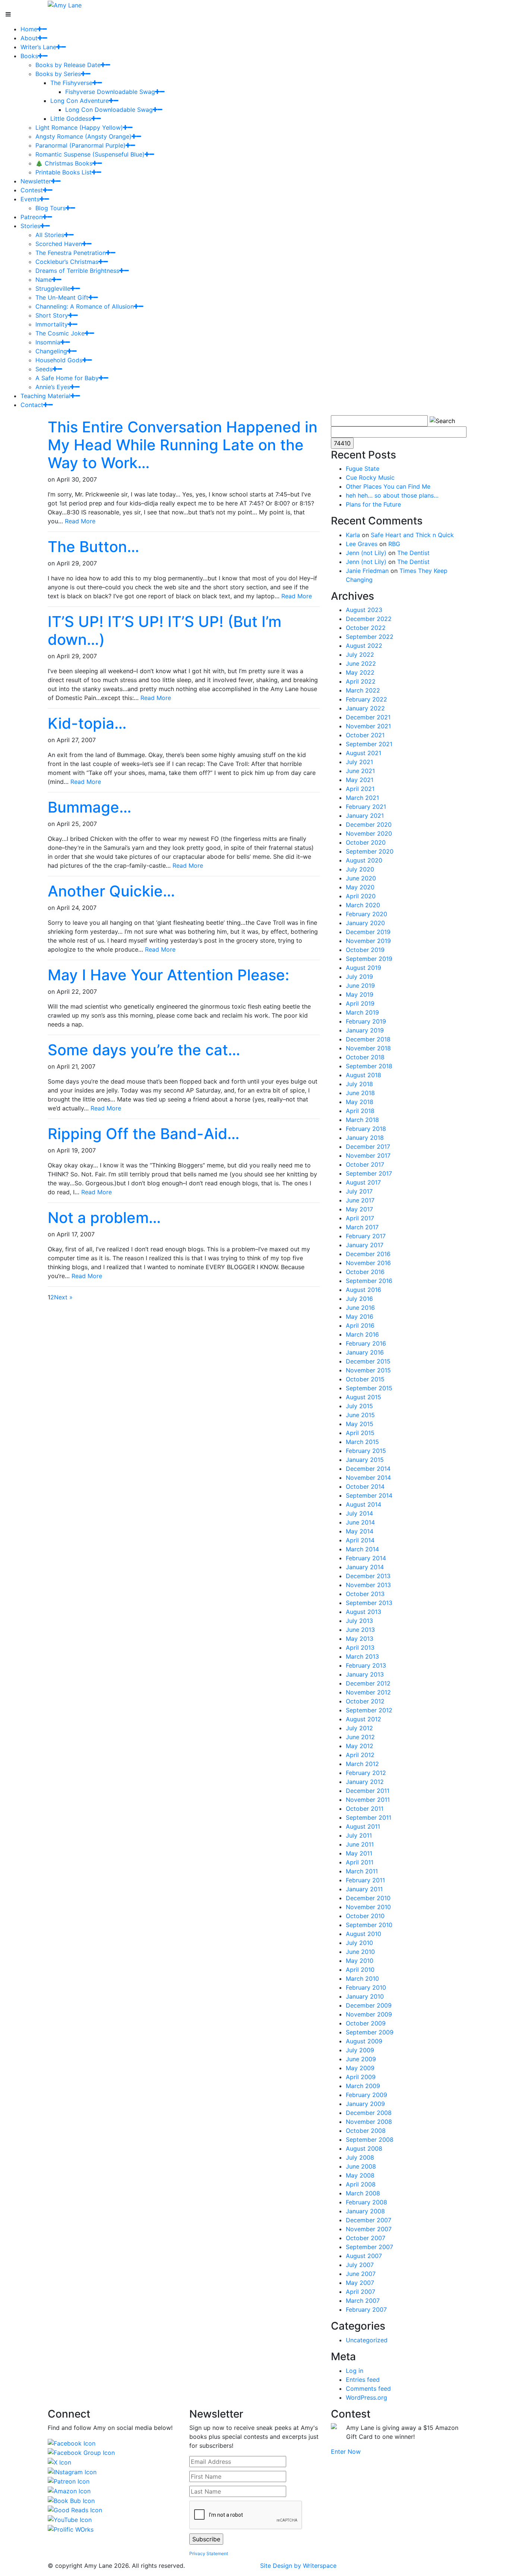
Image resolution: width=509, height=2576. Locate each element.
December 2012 (368, 1683)
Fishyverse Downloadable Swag (110, 92)
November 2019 (368, 941)
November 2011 (368, 1800)
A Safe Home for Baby (67, 378)
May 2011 (359, 1853)
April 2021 (360, 789)
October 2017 (365, 1164)
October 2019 (365, 950)
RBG (394, 544)
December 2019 (368, 932)
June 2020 (361, 878)
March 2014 (362, 1549)
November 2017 (368, 1155)
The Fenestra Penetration (71, 253)
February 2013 (366, 1665)
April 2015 (360, 1433)
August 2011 (363, 1826)
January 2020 (365, 923)
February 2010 (366, 1987)
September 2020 (370, 851)
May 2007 (360, 2283)
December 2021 (368, 717)
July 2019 (359, 977)
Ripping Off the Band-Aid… (144, 1134)
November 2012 (368, 1692)
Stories (30, 226)
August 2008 (364, 2148)
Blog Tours (50, 208)
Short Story (52, 315)
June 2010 (360, 1952)
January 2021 (365, 816)
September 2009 (370, 2032)
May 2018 (360, 1102)
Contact (32, 405)
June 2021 (360, 771)
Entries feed (363, 2380)
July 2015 (359, 1406)
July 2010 (359, 1943)
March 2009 (363, 2086)
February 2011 (365, 1880)
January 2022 (365, 708)
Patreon (31, 217)
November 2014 (368, 1478)
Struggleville (53, 289)
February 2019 (366, 1021)
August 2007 (364, 2256)
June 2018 (360, 1093)
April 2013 (360, 1648)
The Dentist (413, 553)
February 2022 (366, 699)
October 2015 (365, 1379)
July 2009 (360, 2050)
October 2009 (366, 2023)
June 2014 (360, 1522)
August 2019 (363, 968)
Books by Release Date (68, 65)
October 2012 (365, 1701)
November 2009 (369, 2014)
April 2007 (361, 2292)
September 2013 (369, 1603)
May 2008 (360, 2175)
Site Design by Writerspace (298, 2566)
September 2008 (370, 2140)
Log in (355, 2371)
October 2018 (365, 1057)
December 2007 (369, 2220)
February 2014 (366, 1558)
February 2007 (366, 2309)
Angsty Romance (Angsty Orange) (83, 136)
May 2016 (360, 1317)
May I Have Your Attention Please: (168, 975)
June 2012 (360, 1737)
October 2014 (365, 1486)
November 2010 (368, 1907)
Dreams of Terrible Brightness (77, 271)
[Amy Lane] (65, 4)
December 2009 (369, 2005)
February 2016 (366, 1343)
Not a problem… (104, 1218)
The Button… (94, 547)
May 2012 (360, 1746)
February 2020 (366, 914)
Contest (32, 190)
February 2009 (366, 2095)
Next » (63, 1297)
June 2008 (361, 2166)
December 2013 (368, 1576)
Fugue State (363, 469)
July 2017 (359, 1191)
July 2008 (360, 2157)
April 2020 (361, 896)
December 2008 (369, 2113)
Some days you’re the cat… (144, 1050)
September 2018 (369, 1066)
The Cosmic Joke (60, 333)
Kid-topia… (87, 723)
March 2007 (363, 2301)
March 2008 (363, 2193)
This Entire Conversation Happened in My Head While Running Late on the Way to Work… (183, 445)
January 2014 (365, 1567)
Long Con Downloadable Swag (109, 110)
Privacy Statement (209, 2553)
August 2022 (364, 646)
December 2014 (368, 1469)
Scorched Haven (59, 244)
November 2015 (368, 1370)
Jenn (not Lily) (366, 553)
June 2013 (360, 1630)
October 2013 (365, 1594)
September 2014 (369, 1495)
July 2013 (359, 1621)
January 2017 (365, 1245)
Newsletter (36, 181)
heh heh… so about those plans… (392, 495)
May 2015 (360, 1424)
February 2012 (366, 1773)
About (29, 38)
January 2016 (365, 1352)
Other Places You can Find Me (388, 486)
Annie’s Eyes (53, 387)
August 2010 (363, 1934)
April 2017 (360, 1218)
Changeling (51, 351)
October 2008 (366, 2131)
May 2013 (360, 1639)
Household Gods (59, 360)
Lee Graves (362, 544)
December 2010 (368, 1898)
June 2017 (360, 1200)
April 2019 (360, 1003)
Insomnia (48, 342)
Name (44, 280)
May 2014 (360, 1531)
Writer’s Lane (38, 47)
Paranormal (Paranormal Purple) (80, 145)
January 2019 (365, 1030)
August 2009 (364, 2041)
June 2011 (360, 1844)
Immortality (52, 324)
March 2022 (363, 690)
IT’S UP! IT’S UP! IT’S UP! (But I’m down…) (165, 630)
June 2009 (361, 2059)
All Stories (50, 235)
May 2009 (360, 2068)
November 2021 (368, 726)
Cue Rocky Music (370, 477)
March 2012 (362, 1764)
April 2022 (361, 681)
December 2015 (368, 1361)
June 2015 (360, 1415)
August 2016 (363, 1290)
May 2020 (360, 887)
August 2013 (363, 1612)
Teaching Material (45, 396)
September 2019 (369, 959)
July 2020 (360, 869)
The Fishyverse (71, 83)
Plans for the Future (373, 504)
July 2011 (359, 1835)
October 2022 (366, 628)
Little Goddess (71, 119)
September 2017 (369, 1173)
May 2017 (359, 1209)
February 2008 (366, 2202)
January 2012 (365, 1782)
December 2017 (368, 1147)
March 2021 (362, 798)
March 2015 (362, 1442)
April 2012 (360, 1755)
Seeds (44, 369)
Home (29, 29)
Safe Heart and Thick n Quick (412, 535)
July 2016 (359, 1299)
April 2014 (360, 1540)
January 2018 (365, 1138)
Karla (353, 535)
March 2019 (362, 1012)
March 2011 (362, 1871)
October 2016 (365, 1272)
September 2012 (369, 1710)
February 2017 (366, 1236)
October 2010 (365, 1916)
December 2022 (369, 619)
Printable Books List (64, 172)
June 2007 (361, 2274)
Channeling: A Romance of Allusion (85, 306)
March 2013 (362, 1656)
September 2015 (369, 1388)
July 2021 (359, 762)
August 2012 (363, 1719)
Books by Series (58, 74)
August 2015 (363, 1397)
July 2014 (359, 1513)
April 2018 (360, 1111)
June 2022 (361, 663)
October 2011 (365, 1809)
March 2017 (362, 1227)
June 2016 (360, 1308)
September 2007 (369, 2247)
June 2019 (360, 986)
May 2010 (360, 1961)
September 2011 (369, 1817)
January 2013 (365, 1674)
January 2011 (364, 1889)
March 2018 (362, 1120)
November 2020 (369, 833)
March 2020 (363, 905)
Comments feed (368, 2389)
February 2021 (366, 807)
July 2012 (359, 1728)
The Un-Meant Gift (62, 297)
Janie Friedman (367, 571)
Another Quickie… (111, 891)
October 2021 (365, 735)
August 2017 (363, 1182)
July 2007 (360, 2265)
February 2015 (366, 1451)
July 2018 (359, 1084)
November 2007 (369, 2229)
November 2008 (369, 2122)
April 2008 (361, 2184)
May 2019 (360, 994)
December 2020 (369, 824)
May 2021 (360, 780)
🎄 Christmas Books (64, 163)
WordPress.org (366, 2397)
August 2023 (364, 610)
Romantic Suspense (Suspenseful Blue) (90, 154)
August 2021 (363, 753)
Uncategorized (367, 2340)
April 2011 (360, 1862)
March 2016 (362, 1334)
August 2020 (364, 860)
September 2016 (369, 1281)
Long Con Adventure (80, 101)
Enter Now (346, 2452)
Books (29, 56)
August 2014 (363, 1504)
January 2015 (365, 1460)
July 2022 (360, 655)
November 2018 (368, 1048)
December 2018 (368, 1039)
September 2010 (369, 1925)
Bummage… (90, 807)
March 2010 (362, 1978)
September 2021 (369, 744)
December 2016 (368, 1254)
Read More (80, 521)
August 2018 (363, 1075)
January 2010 (365, 1996)
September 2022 (370, 637)
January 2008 (365, 2211)
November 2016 (368, 1263)
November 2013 (368, 1585)
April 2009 (361, 2077)
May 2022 (360, 672)
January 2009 (365, 2104)
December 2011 (368, 1791)
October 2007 (366, 2238)
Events (30, 199)
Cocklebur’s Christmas (67, 262)
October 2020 (366, 842)
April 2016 (360, 1325)
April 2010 (360, 1970)
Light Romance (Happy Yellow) (79, 127)
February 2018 (366, 1129)
